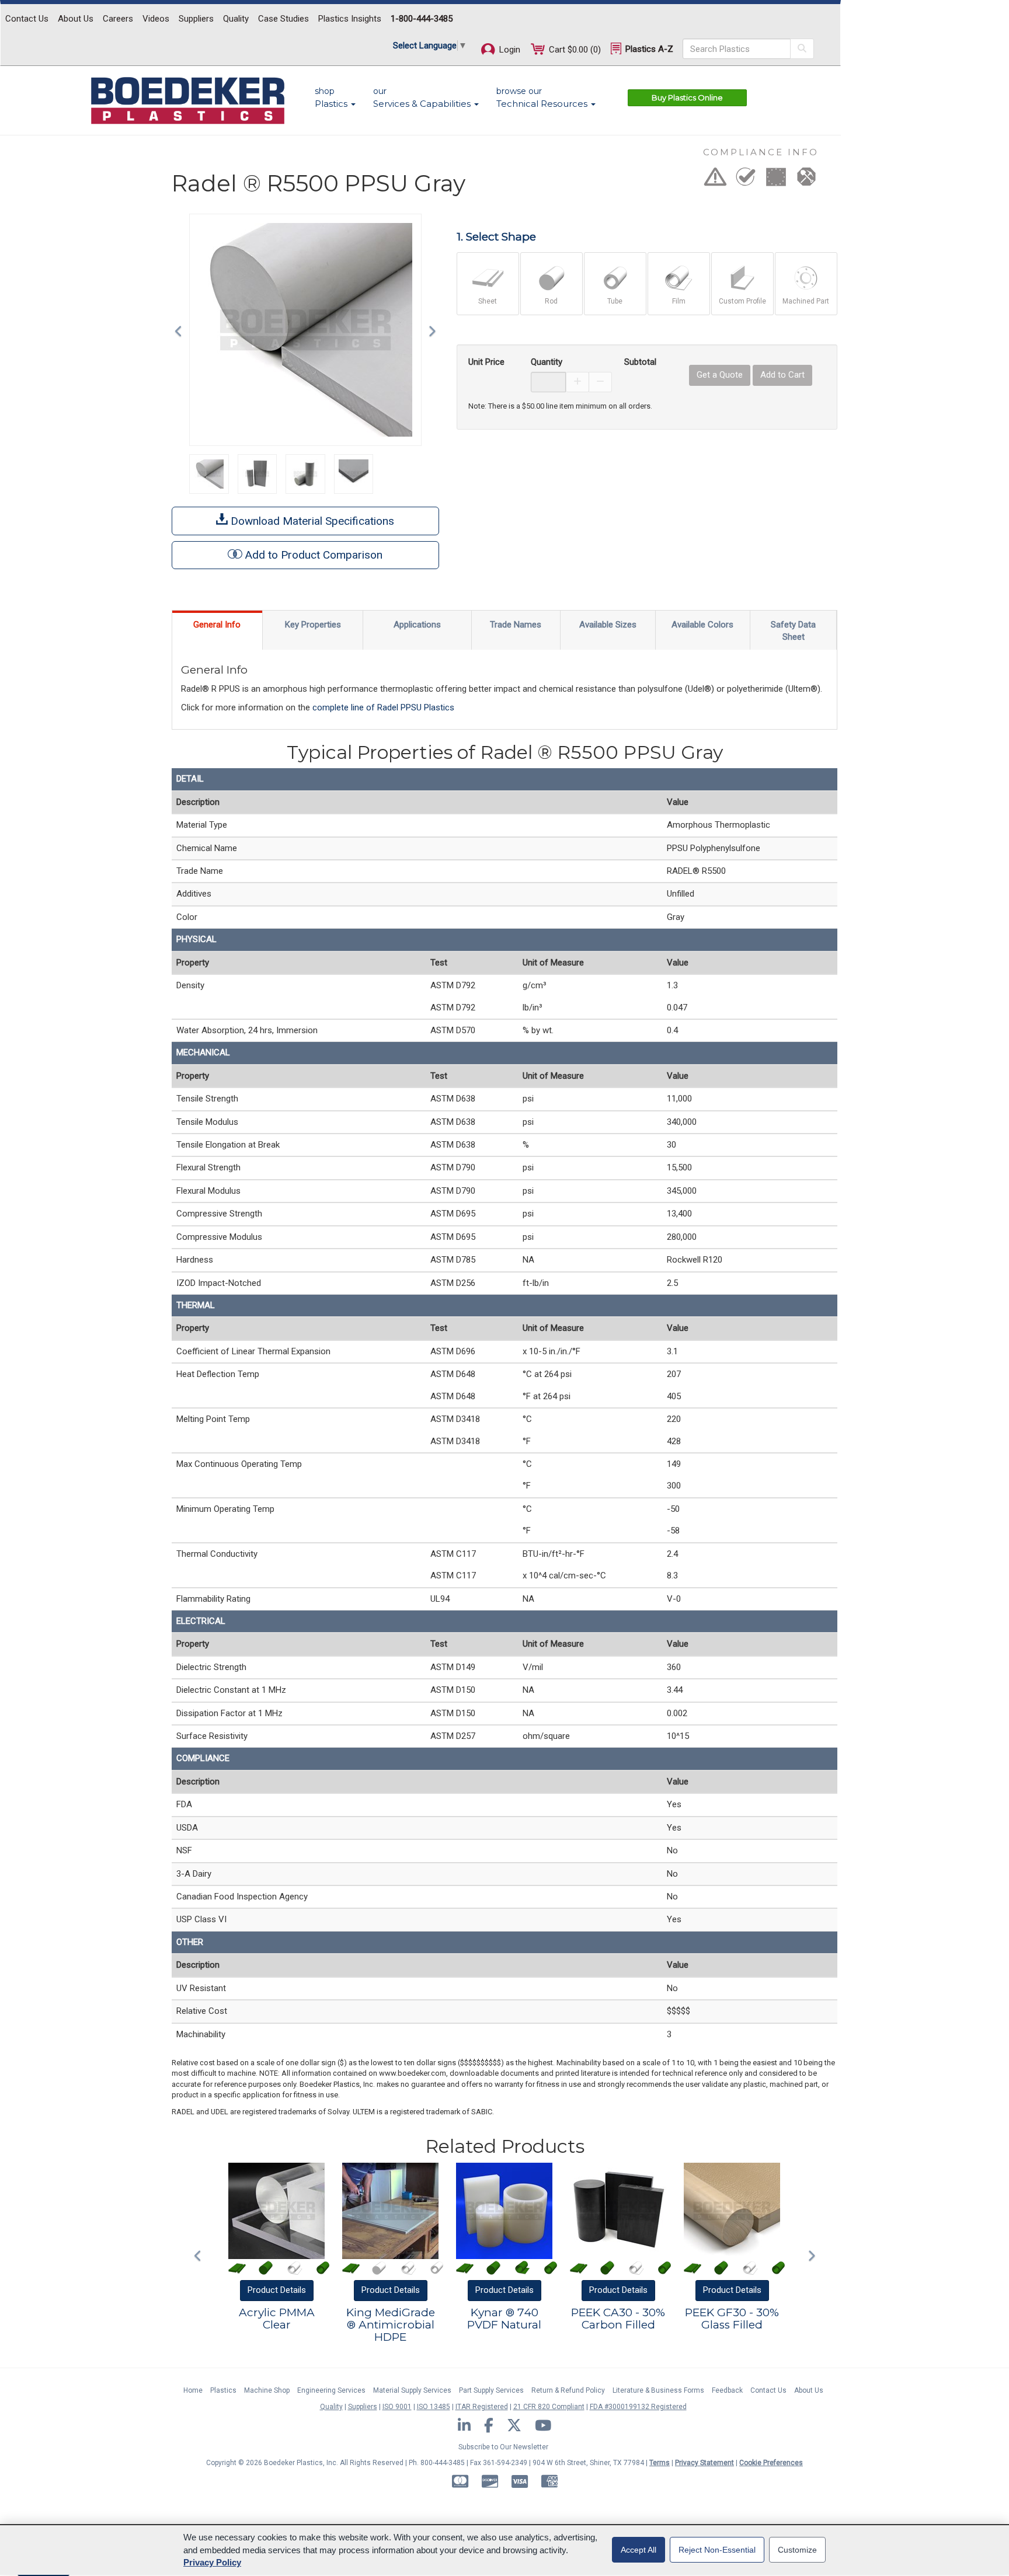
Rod (551, 301)
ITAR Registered (482, 2407)
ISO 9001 (397, 2407)
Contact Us (27, 19)
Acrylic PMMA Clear (277, 2319)
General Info (217, 625)
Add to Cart (782, 375)
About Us (76, 19)
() (575, 50)
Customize (797, 2550)
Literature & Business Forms (658, 2390)
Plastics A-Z (648, 49)
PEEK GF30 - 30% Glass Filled (732, 2319)
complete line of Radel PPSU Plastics (383, 707)
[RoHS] (746, 180)
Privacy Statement (704, 2463)
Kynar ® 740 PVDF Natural (504, 2319)
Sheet (488, 301)
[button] (181, 330)
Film (679, 301)
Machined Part (806, 301)
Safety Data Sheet (793, 631)
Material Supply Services (412, 2390)
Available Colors (702, 625)
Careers (118, 19)
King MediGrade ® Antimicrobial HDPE (391, 2325)
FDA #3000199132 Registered (638, 2407)
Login (509, 50)
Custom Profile (742, 301)
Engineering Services (331, 2390)
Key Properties (313, 625)
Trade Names (516, 625)
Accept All (639, 2550)
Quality (236, 19)
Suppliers (196, 19)
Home (193, 2390)
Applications (417, 625)
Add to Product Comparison (314, 555)
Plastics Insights (350, 19)
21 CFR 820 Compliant (549, 2407)
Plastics (223, 2390)
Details (277, 2290)
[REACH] (776, 180)
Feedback (727, 2390)
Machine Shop (267, 2390)
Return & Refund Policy (568, 2390)
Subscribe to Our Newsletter (503, 2447)
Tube (615, 301)
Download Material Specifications (311, 521)
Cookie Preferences (771, 2463)
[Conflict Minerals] (806, 180)
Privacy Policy (212, 2562)
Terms (660, 2463)
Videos (156, 19)
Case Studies (283, 19)
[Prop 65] (715, 180)
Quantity (547, 362)
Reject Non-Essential (717, 2550)
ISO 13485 (434, 2407)
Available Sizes (608, 625)
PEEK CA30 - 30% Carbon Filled (618, 2319)
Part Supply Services (491, 2390)
